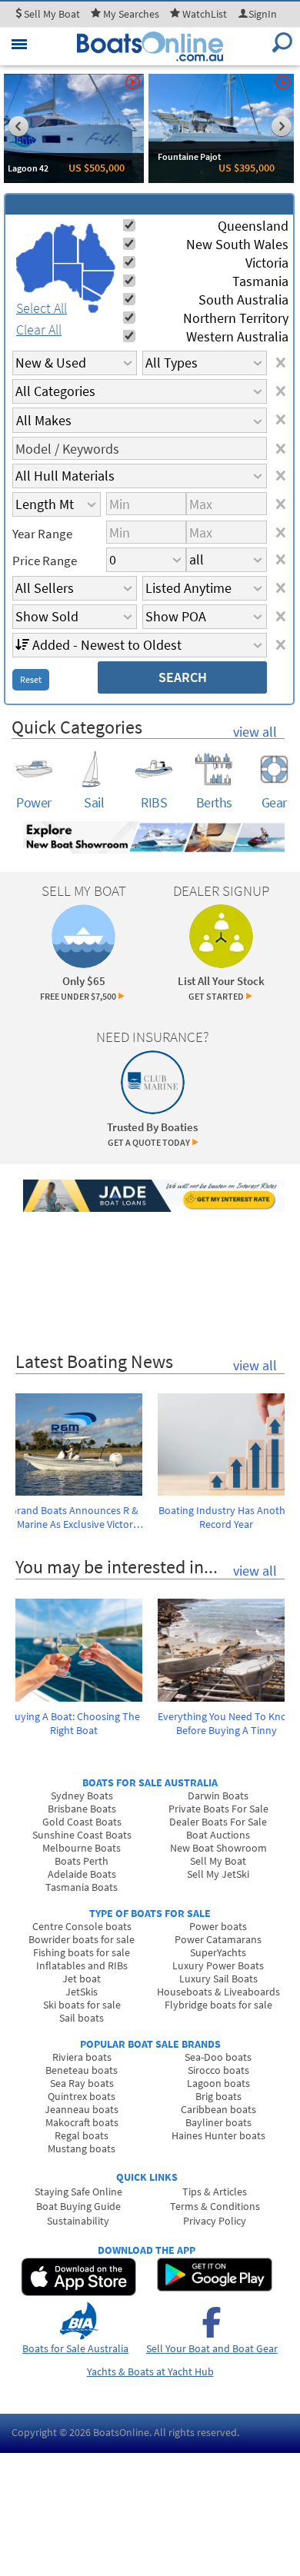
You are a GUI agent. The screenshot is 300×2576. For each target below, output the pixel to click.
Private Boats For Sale (218, 1809)
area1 (35, 262)
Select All (42, 308)
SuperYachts (218, 1952)
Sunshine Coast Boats (82, 1835)
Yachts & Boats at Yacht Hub (150, 2371)
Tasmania (260, 281)
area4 (97, 247)
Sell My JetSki (218, 1874)
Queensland (253, 226)
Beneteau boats (82, 2070)
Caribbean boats (218, 2109)
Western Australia (237, 336)
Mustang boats (82, 2148)
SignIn (263, 14)
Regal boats (82, 2135)
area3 (68, 281)
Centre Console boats (82, 1926)
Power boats (218, 1926)
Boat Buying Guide (78, 2206)
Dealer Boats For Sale (218, 1822)
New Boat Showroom (218, 1848)
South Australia (243, 300)
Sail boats (82, 2018)
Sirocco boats (218, 2070)
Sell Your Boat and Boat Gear (212, 2348)
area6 (92, 294)
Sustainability (78, 2221)
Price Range (45, 561)
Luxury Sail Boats (218, 1979)
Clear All (39, 330)
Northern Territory (236, 318)
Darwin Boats (218, 1796)
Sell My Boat (218, 1861)
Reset (31, 679)
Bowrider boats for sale (82, 1939)
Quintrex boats (82, 2096)
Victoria (267, 263)
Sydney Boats (82, 1796)
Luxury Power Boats (218, 1965)
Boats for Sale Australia (75, 2348)
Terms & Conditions (215, 2206)
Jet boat (82, 1979)
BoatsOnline (121, 2432)
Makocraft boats (82, 2122)
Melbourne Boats (82, 1848)
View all (255, 732)
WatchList (205, 14)
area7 (93, 308)
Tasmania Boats (82, 1887)
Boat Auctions (218, 1835)
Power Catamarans (218, 1939)
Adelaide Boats (82, 1874)
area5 (98, 283)
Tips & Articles (215, 2192)
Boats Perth (82, 1861)
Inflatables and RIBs (82, 1965)
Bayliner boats (218, 2122)
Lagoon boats (218, 2083)
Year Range (42, 534)
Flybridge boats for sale (218, 2005)
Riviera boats (82, 2057)
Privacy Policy (215, 2221)
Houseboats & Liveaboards (218, 1992)
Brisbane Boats (82, 1809)
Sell (51, 14)
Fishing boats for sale (82, 1952)
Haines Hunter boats (218, 2135)
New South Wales (237, 244)
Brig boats (218, 2096)
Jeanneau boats (82, 2109)
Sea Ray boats (82, 2083)
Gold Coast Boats (82, 1822)
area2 (66, 243)
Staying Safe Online (78, 2192)
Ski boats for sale (82, 2005)
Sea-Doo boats (218, 2057)
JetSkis (82, 1992)
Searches (131, 14)
